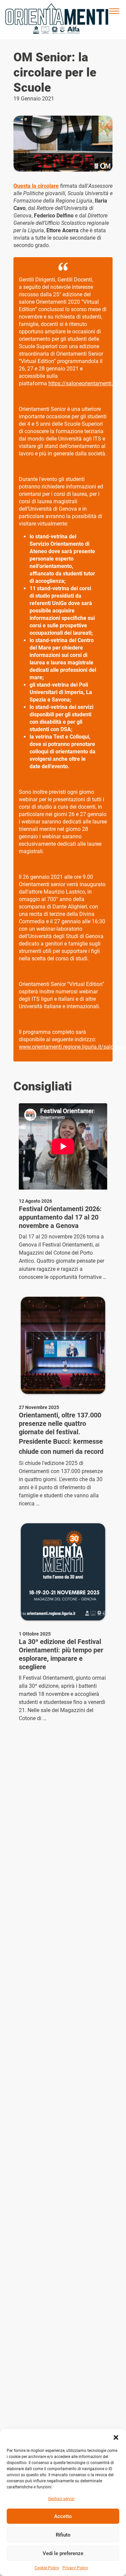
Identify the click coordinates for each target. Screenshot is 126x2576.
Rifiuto (63, 2535)
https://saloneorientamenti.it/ (83, 383)
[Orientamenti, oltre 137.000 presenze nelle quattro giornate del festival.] (63, 1345)
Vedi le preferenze (63, 2553)
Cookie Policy (47, 2568)
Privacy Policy (75, 2568)
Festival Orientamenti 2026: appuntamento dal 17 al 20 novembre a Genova (60, 1217)
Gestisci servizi (61, 2499)
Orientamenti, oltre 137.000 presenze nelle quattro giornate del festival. (60, 1424)
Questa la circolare (36, 186)
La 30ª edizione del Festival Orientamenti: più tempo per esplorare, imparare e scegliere (61, 1654)
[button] (116, 2437)
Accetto (63, 2516)
